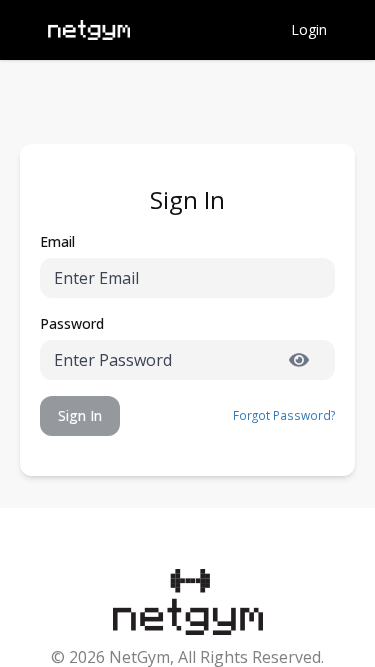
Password (72, 323)
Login (309, 29)
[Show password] (299, 360)
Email (57, 241)
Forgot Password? (284, 415)
